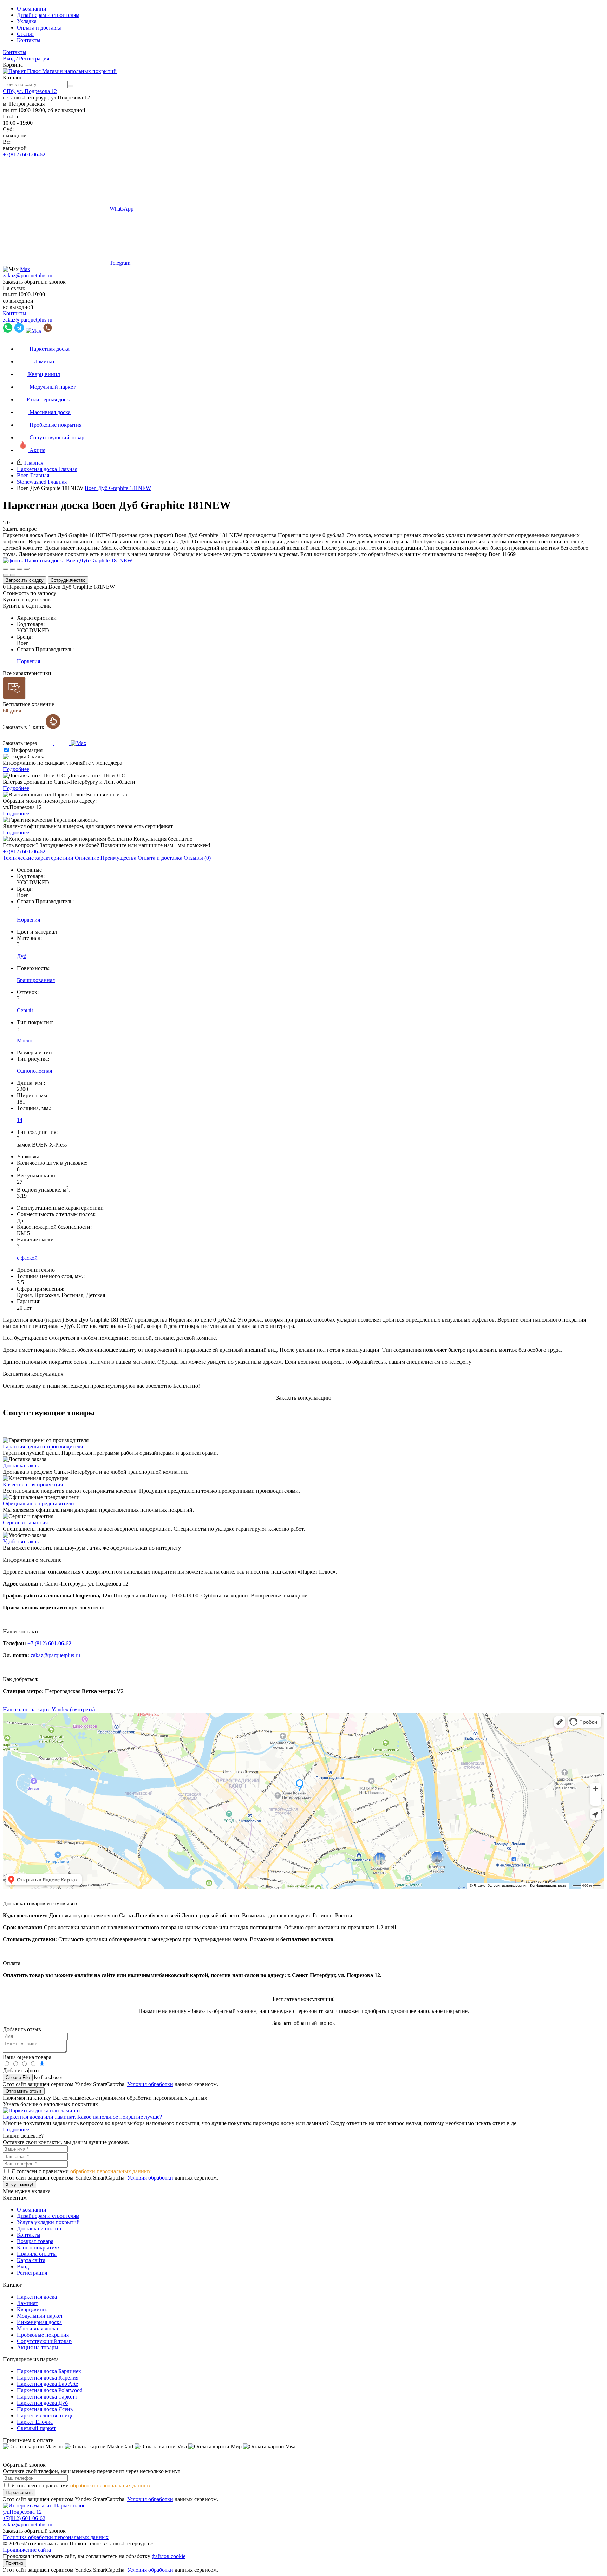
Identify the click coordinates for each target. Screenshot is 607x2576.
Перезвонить (19, 2493)
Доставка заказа (22, 1465)
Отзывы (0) (197, 858)
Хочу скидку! (19, 2185)
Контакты (29, 40)
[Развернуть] (20, 569)
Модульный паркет (40, 2316)
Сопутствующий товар (44, 2341)
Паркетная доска (37, 2297)
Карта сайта (31, 2260)
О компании (32, 9)
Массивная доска (37, 2328)
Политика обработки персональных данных (56, 2537)
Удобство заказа (22, 1541)
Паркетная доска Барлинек (49, 2371)
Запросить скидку (25, 580)
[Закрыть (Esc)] (6, 569)
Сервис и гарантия (25, 1522)
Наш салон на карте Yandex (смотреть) (49, 1709)
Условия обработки (150, 2084)
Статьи (25, 34)
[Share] (13, 569)
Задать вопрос (20, 529)
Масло (25, 1041)
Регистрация (34, 59)
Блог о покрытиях (38, 2248)
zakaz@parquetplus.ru (28, 275)
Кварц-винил (33, 2309)
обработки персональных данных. (111, 2171)
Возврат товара (35, 2241)
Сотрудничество (68, 580)
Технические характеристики (38, 858)
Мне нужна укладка (27, 2191)
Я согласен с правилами (82, 2171)
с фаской (27, 1258)
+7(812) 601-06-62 (24, 154)
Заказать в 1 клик (24, 727)
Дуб (22, 956)
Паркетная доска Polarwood (50, 2390)
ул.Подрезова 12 (22, 2512)
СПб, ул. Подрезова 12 (30, 91)
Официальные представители (38, 1503)
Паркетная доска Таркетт (47, 2397)
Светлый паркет (36, 2428)
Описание (87, 858)
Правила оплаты (37, 2254)
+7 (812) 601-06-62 (49, 1643)
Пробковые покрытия (43, 2335)
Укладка (27, 21)
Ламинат (27, 2303)
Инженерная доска (39, 2322)
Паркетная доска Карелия (48, 2378)
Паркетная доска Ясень (45, 2409)
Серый (25, 1010)
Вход (9, 59)
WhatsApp (122, 209)
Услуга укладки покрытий (48, 2222)
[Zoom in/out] (27, 569)
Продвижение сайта (27, 2550)
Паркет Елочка (35, 2422)
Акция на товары (38, 2347)
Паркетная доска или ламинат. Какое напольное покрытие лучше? (82, 2117)
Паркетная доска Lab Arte (47, 2384)
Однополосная (34, 1071)
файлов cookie (169, 2556)
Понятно (14, 2563)
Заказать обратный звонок (34, 282)
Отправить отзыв (24, 2091)
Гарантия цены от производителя (43, 1447)
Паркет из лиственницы (46, 2416)
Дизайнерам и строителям (48, 15)
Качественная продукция (33, 1484)
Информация (27, 750)
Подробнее (16, 769)
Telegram (120, 263)
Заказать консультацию (304, 1398)
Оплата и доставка (39, 28)
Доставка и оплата (39, 2229)
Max (25, 269)
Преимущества (118, 858)
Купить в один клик (27, 599)
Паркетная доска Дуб (42, 2403)
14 (20, 1120)
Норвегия (28, 661)
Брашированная (36, 980)
